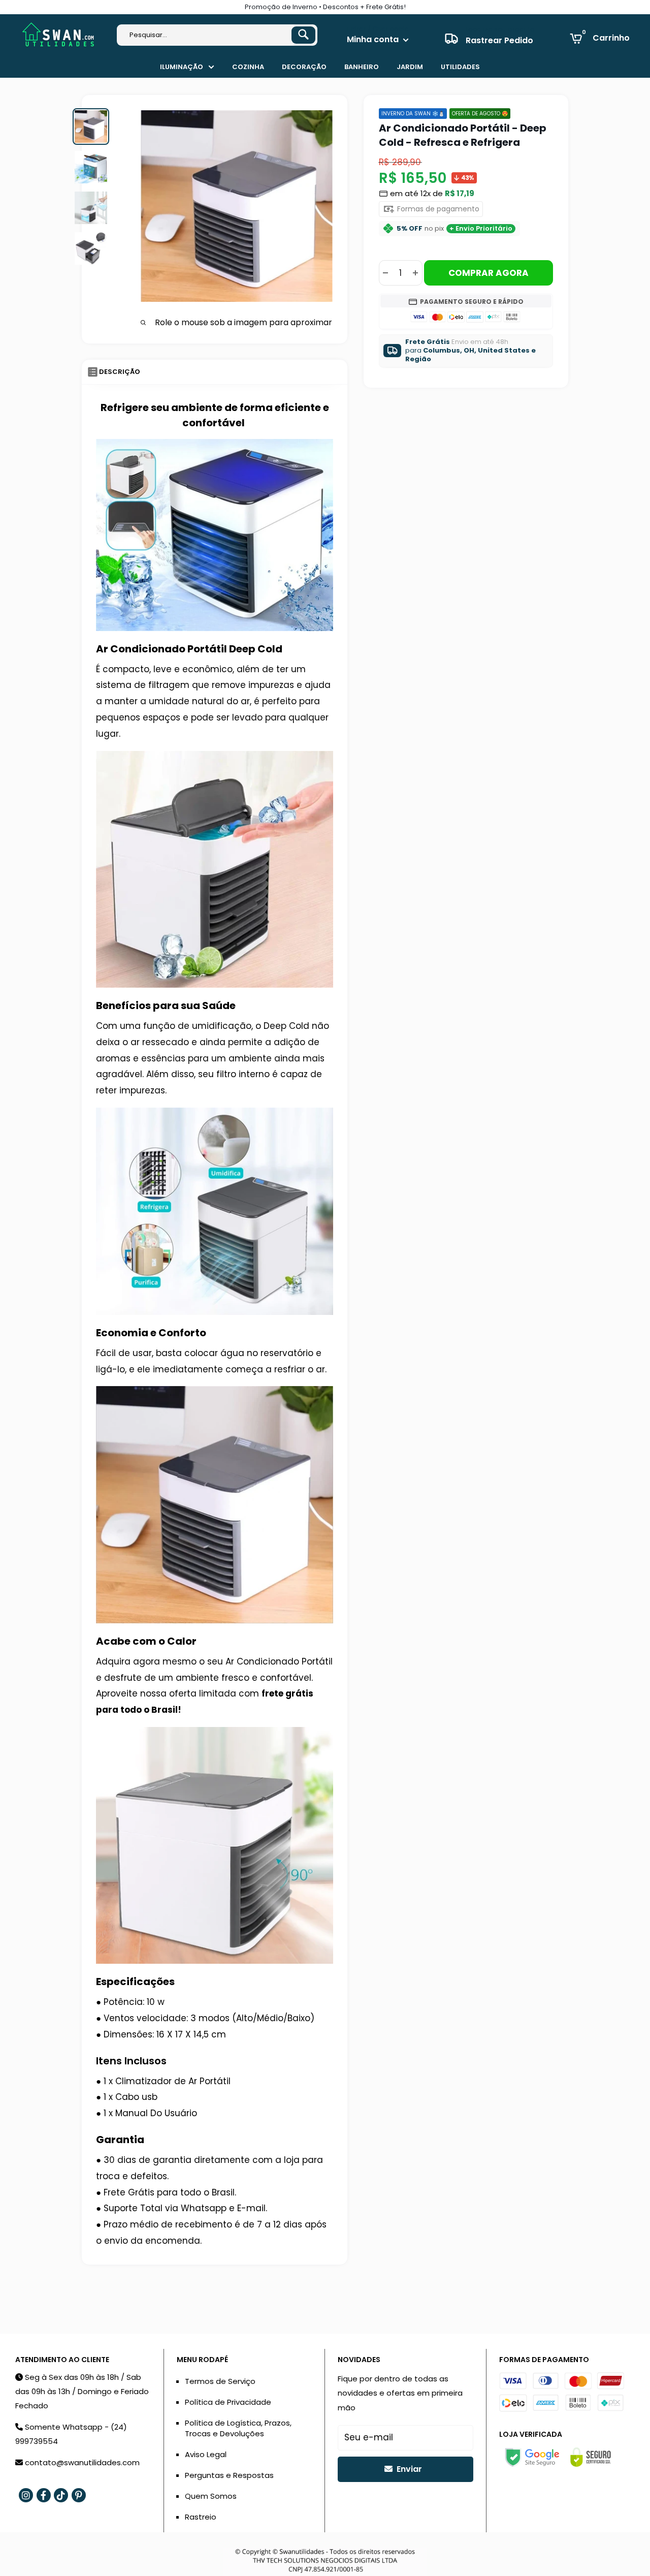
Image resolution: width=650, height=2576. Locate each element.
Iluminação (182, 67)
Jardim (410, 67)
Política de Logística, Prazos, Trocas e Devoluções (238, 2428)
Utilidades (460, 67)
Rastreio (201, 2517)
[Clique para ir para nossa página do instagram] (26, 2495)
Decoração (304, 67)
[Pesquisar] (303, 35)
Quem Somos (211, 2496)
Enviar (408, 2469)
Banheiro (362, 67)
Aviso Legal (206, 2454)
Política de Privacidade (228, 2402)
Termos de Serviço (220, 2381)
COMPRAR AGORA (489, 273)
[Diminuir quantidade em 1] (385, 273)
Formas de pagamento (437, 209)
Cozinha (248, 67)
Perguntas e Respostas (229, 2475)
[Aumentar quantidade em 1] (415, 273)
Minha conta (374, 39)
